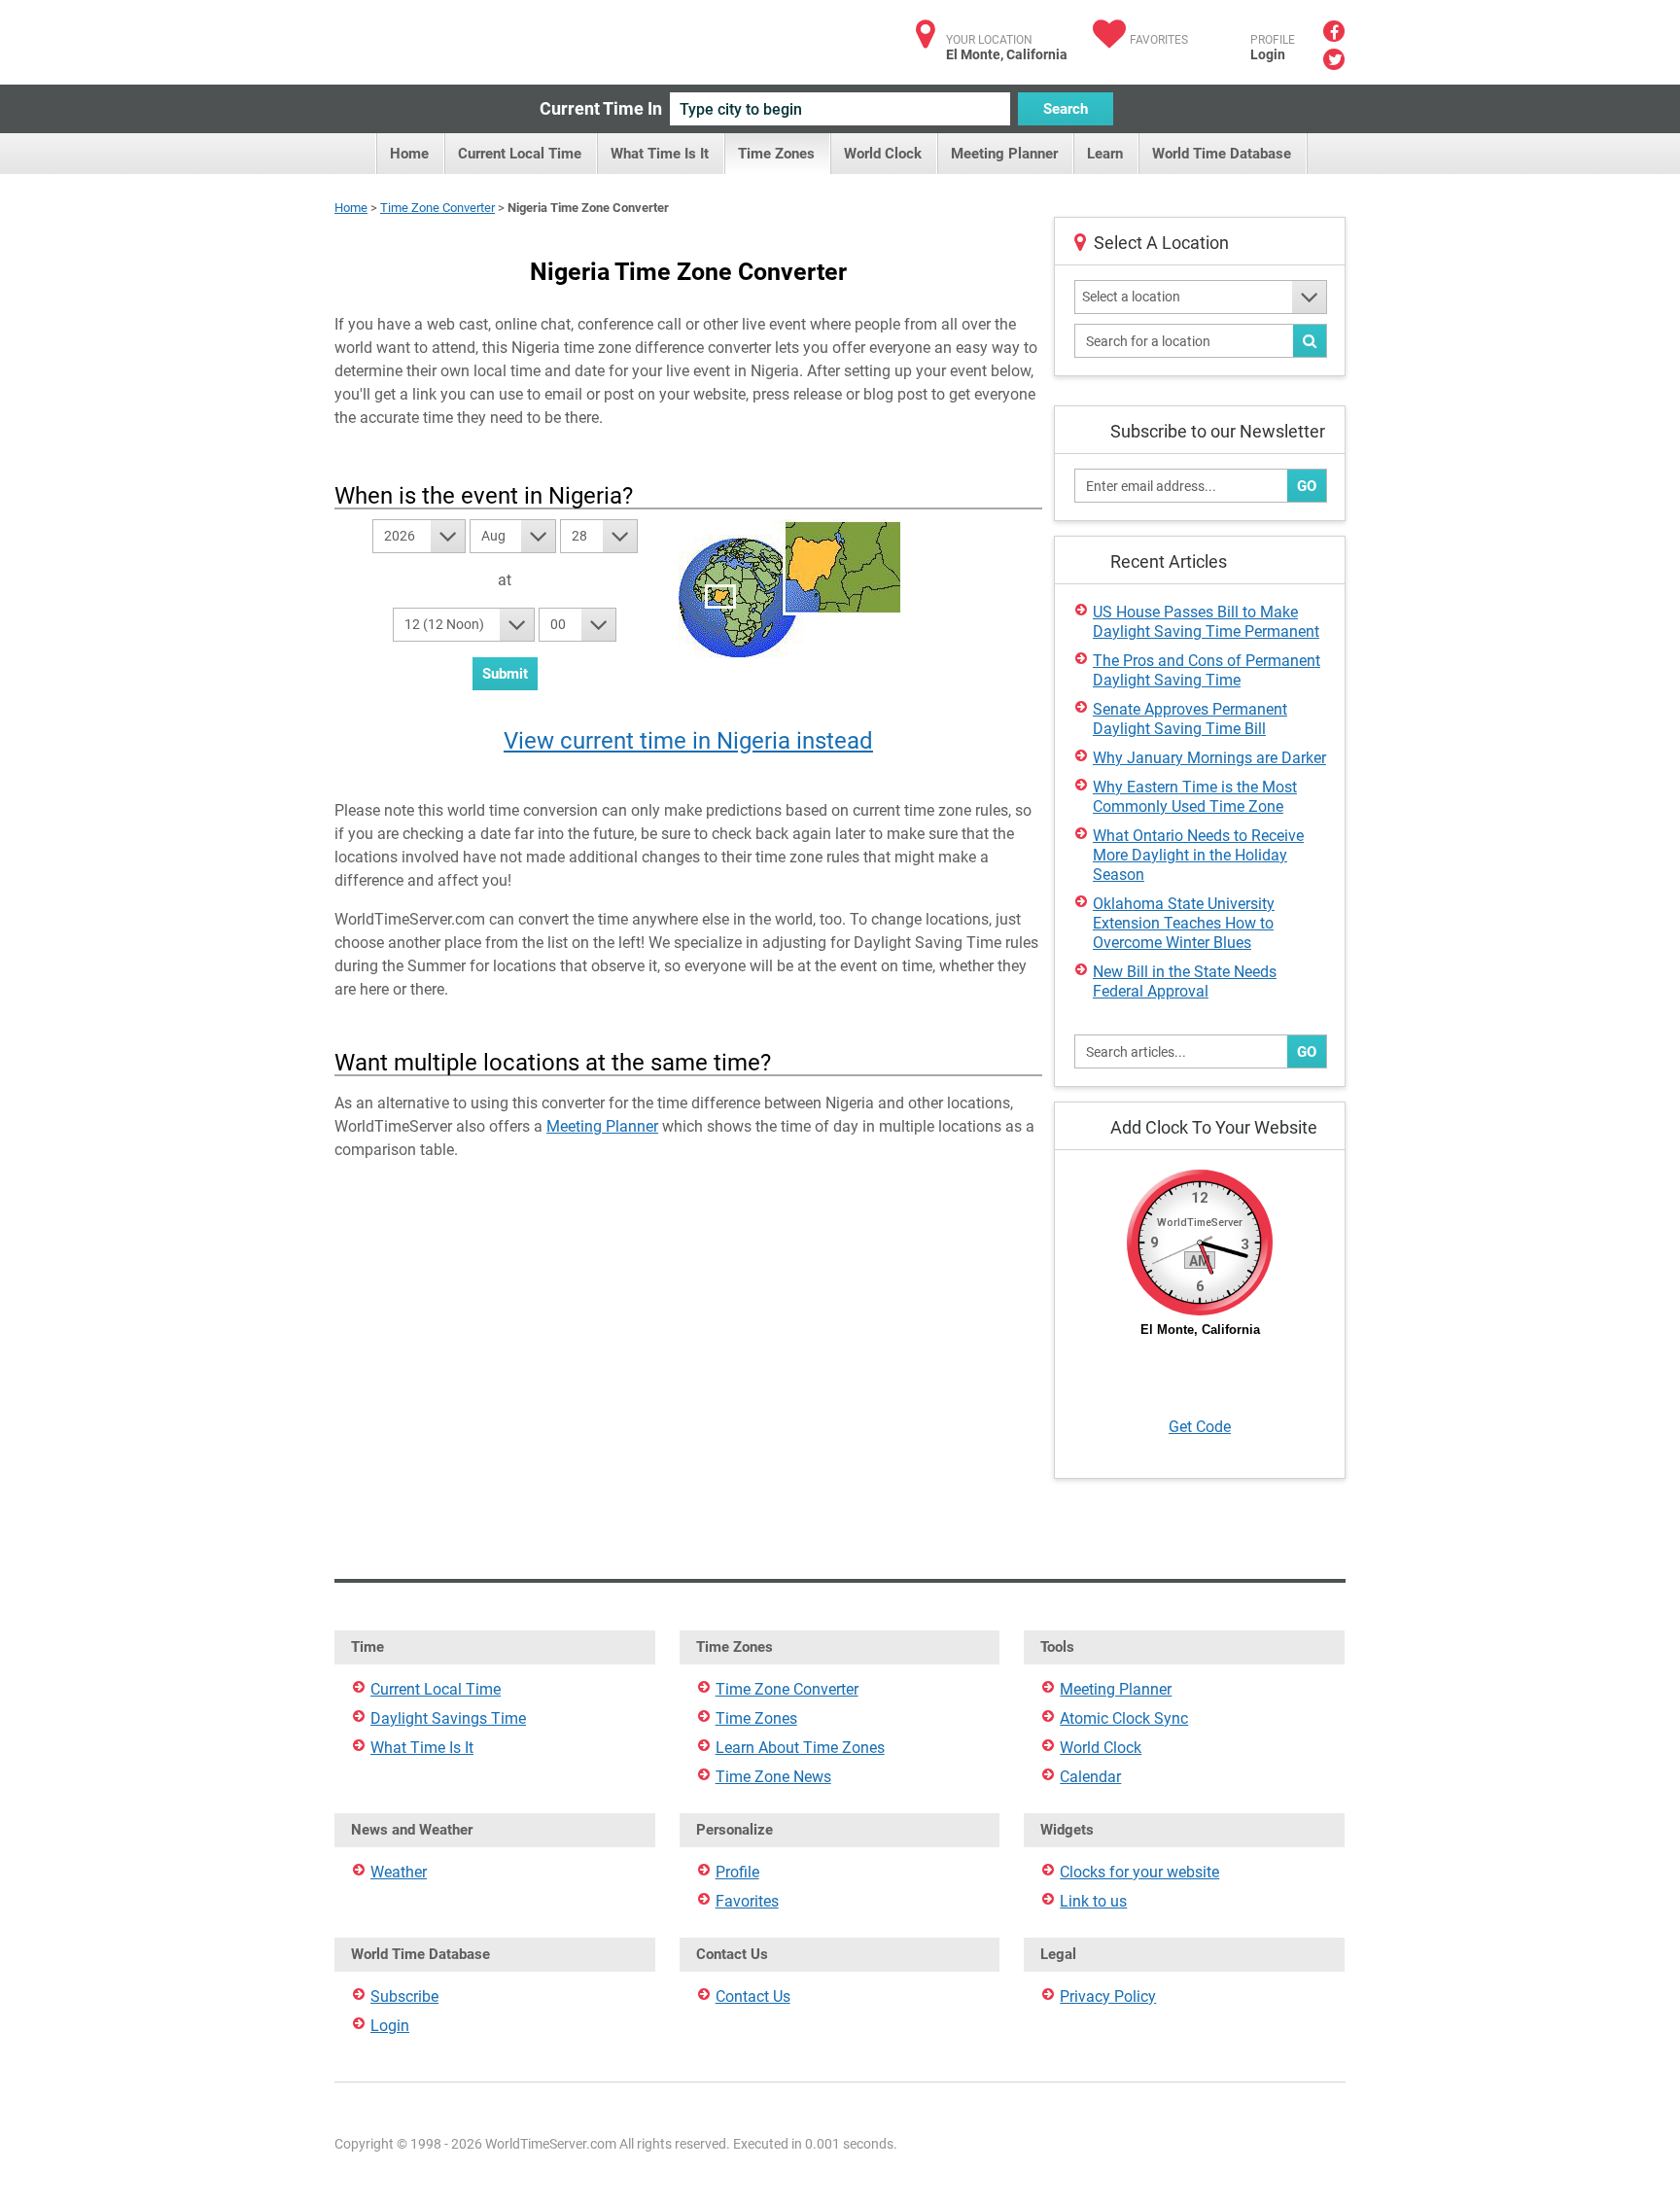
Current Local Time (520, 154)
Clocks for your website (1139, 1872)
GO (1307, 486)
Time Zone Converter (437, 208)
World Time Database (1222, 154)
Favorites (1159, 40)
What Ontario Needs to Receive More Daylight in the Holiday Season (1198, 855)
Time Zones (776, 154)
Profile (737, 1872)
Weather (399, 1872)
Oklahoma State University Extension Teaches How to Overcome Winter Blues (1184, 923)
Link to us (1093, 1901)
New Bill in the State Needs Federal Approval (1185, 981)
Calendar (1090, 1777)
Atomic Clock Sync (1124, 1718)
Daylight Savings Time (448, 1718)
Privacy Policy (1108, 1996)
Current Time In (601, 108)
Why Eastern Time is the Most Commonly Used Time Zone (1195, 797)
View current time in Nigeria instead (688, 741)
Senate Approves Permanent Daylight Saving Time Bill (1190, 719)
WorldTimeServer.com (463, 36)
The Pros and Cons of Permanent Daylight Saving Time (1207, 670)
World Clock (883, 154)
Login (1268, 54)
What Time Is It (660, 154)
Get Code (1200, 1427)
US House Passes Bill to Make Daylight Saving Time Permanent (1206, 622)
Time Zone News (773, 1777)
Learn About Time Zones (800, 1748)
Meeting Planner (1004, 154)
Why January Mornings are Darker (1209, 758)
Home (409, 154)
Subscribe (404, 1996)
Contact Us (753, 1996)
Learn (1105, 154)
